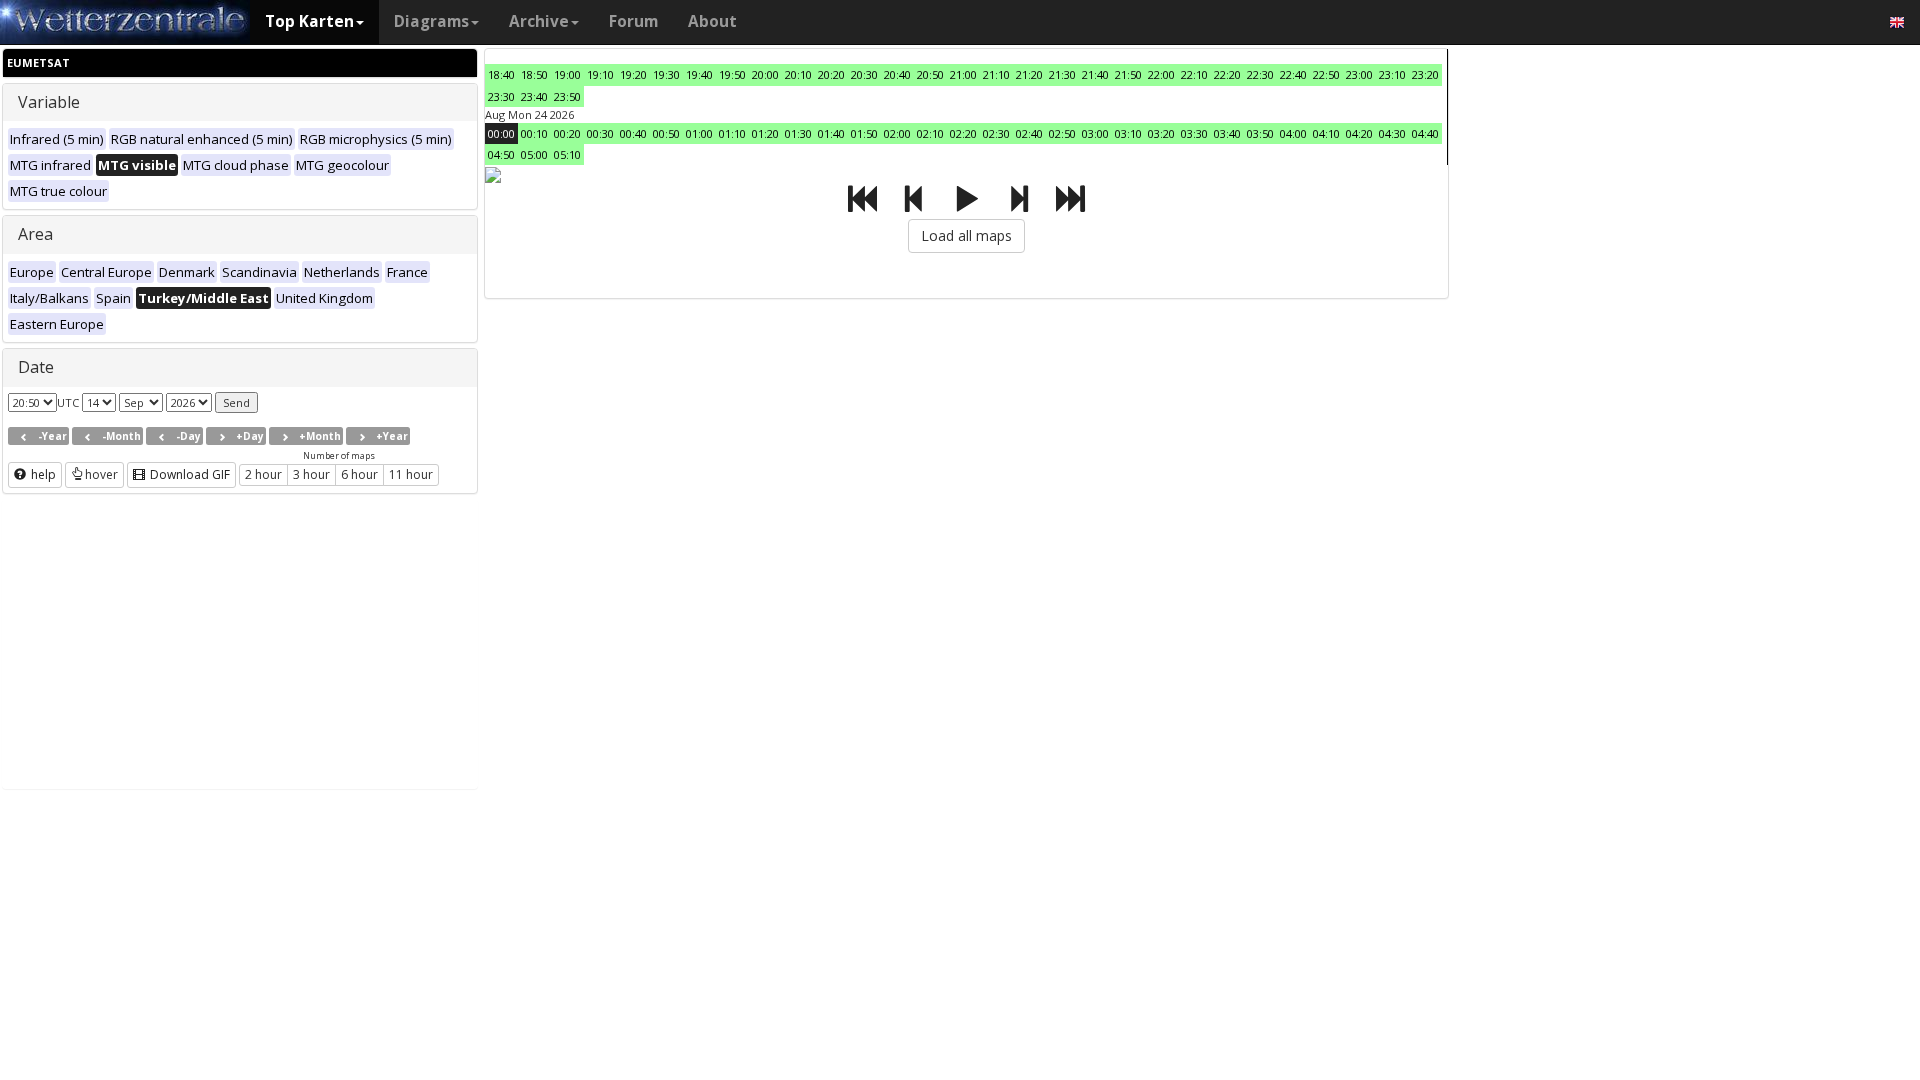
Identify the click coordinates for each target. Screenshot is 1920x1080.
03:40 (1227, 133)
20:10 (798, 74)
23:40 (534, 96)
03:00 (1095, 133)
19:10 (600, 74)
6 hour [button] (359, 474)
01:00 (699, 133)
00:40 (633, 133)
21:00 (963, 74)
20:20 (831, 74)
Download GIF (188, 474)
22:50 (1326, 74)
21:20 (1029, 74)
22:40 (1293, 74)
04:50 (501, 154)
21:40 (1095, 74)
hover (101, 474)
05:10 (567, 154)
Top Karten (309, 21)
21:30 (1062, 74)
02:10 (930, 133)
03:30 (1194, 133)
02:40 (1029, 133)
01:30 (798, 133)
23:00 (1359, 74)
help (42, 474)
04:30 (1392, 133)
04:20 (1359, 133)
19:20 (633, 74)
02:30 (996, 133)
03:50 (1260, 133)
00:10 (534, 133)
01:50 (864, 133)
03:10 (1128, 133)
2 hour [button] (263, 474)
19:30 (666, 74)
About (712, 21)
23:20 (1425, 74)
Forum (633, 21)
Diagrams (431, 21)
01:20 (765, 133)
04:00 (1293, 133)
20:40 (897, 74)
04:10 (1326, 133)
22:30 (1260, 74)
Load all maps (966, 235)
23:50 (567, 96)
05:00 (534, 154)
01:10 (732, 133)
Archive (539, 21)
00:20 (567, 133)
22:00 (1161, 74)
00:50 (666, 133)
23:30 (501, 96)
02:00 (897, 133)
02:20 (963, 133)
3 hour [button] (311, 474)
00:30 (600, 133)
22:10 (1194, 74)
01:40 (831, 133)
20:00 (765, 74)
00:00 (501, 133)
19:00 (567, 74)
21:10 (996, 74)
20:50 (930, 74)
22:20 (1227, 74)
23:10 (1392, 74)
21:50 (1128, 74)
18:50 (534, 74)
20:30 (864, 74)
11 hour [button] (411, 474)
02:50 (1062, 133)
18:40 (501, 74)
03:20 (1161, 133)
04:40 (1425, 133)
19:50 (732, 74)
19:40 (699, 74)
